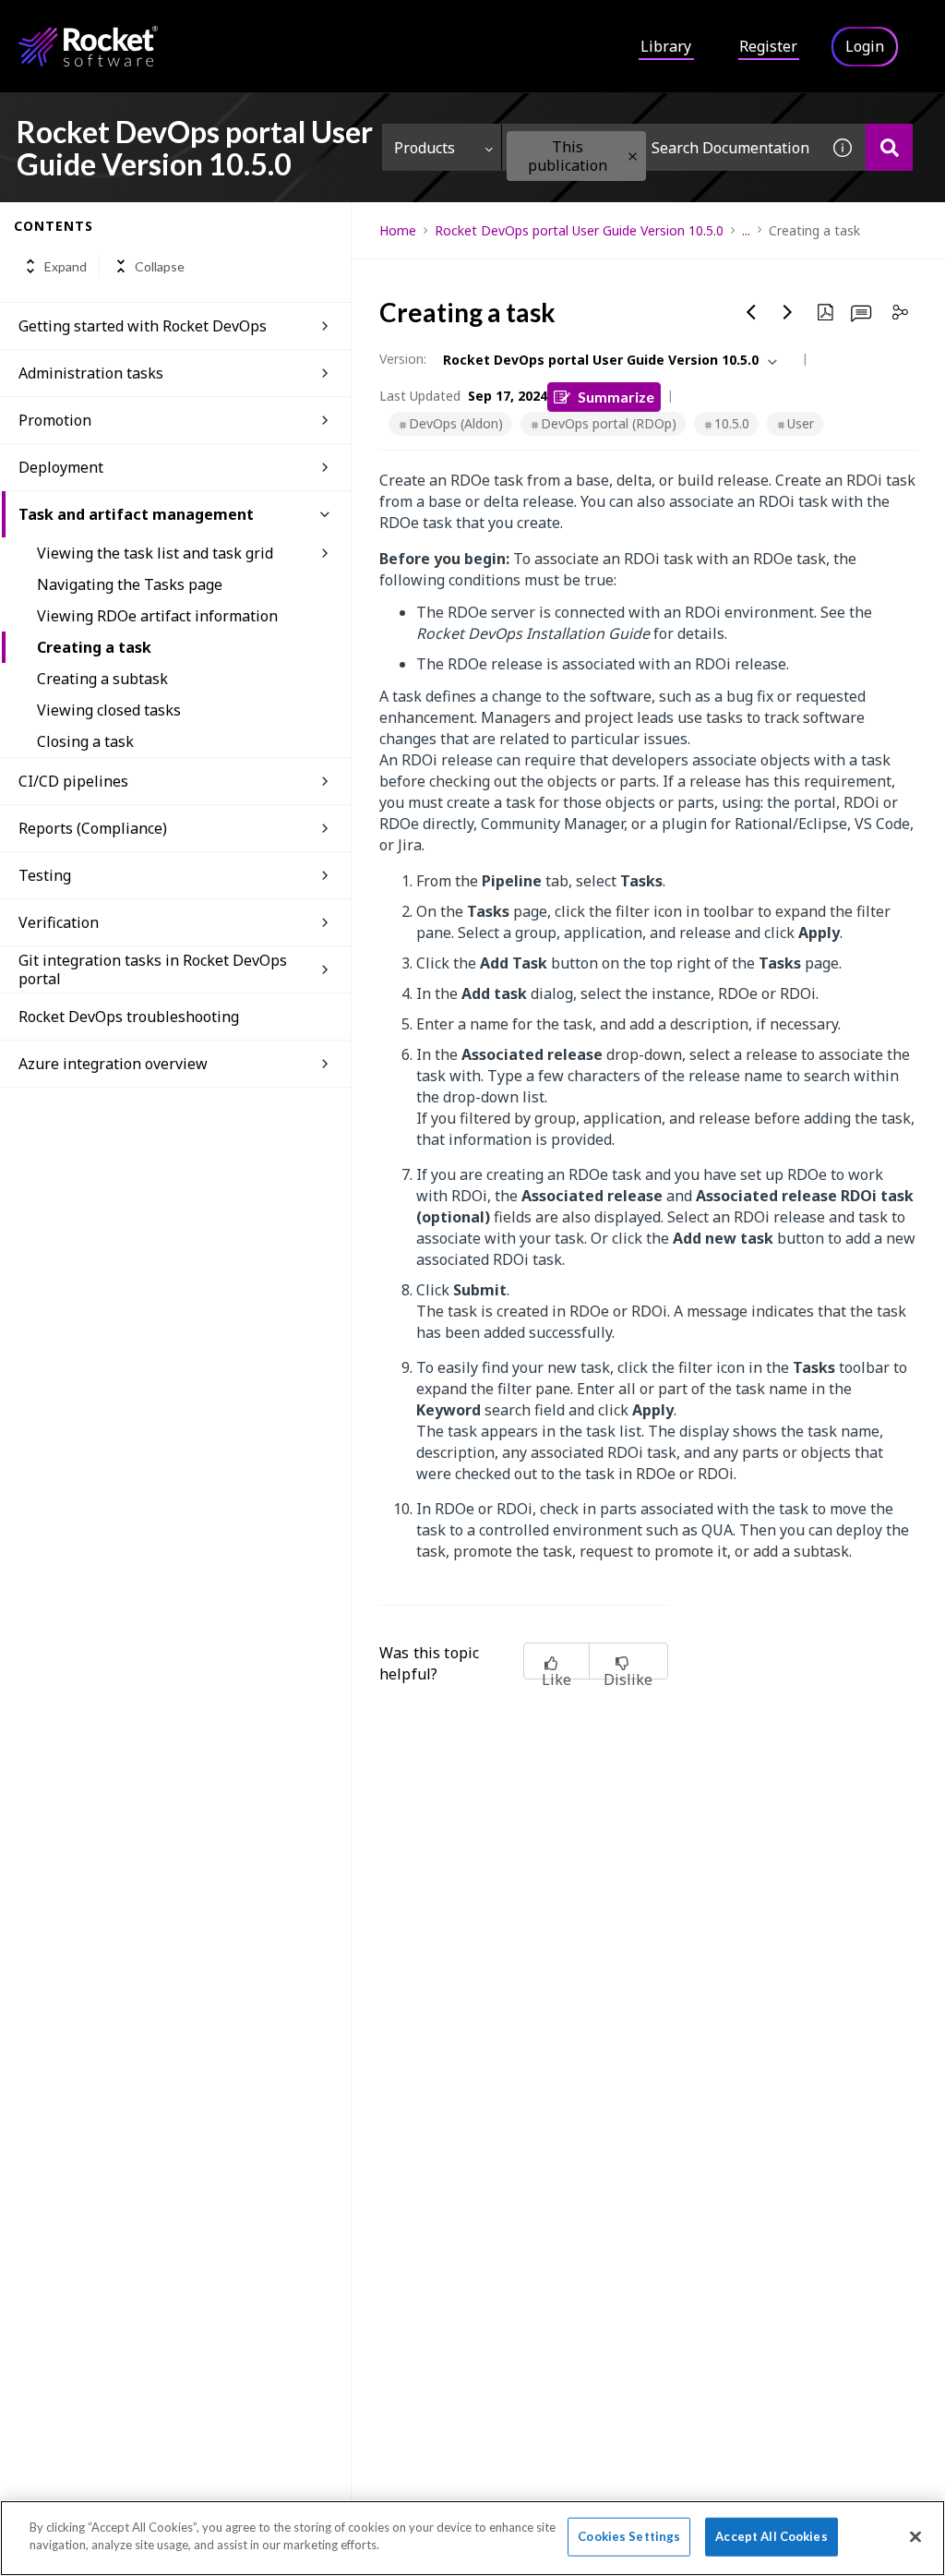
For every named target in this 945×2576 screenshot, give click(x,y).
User (801, 423)
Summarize (616, 397)
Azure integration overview (113, 1064)
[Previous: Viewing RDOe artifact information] (751, 312)
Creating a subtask (102, 679)
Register (768, 46)
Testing (45, 875)
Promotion (55, 420)
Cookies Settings (629, 2536)
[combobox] (661, 147)
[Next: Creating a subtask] (788, 312)
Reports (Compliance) (93, 828)
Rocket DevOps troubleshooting (129, 1017)
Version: (403, 359)
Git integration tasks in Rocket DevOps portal (153, 969)
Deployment (61, 467)
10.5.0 (732, 423)
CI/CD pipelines (73, 781)
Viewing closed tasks (109, 710)
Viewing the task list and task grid (155, 553)
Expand (66, 266)
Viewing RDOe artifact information (157, 616)
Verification (59, 922)
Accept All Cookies (771, 2536)
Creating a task (94, 647)
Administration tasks (91, 373)
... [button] (746, 230)
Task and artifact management (136, 514)
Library (666, 46)
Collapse (160, 266)
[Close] (915, 2536)
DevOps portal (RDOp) (609, 423)
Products (425, 148)
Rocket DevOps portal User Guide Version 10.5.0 (579, 230)
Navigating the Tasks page (130, 584)
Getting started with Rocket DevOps (143, 326)
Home (398, 230)
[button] (633, 156)
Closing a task (85, 741)
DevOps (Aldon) (456, 423)
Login (865, 46)
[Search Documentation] (889, 147)
